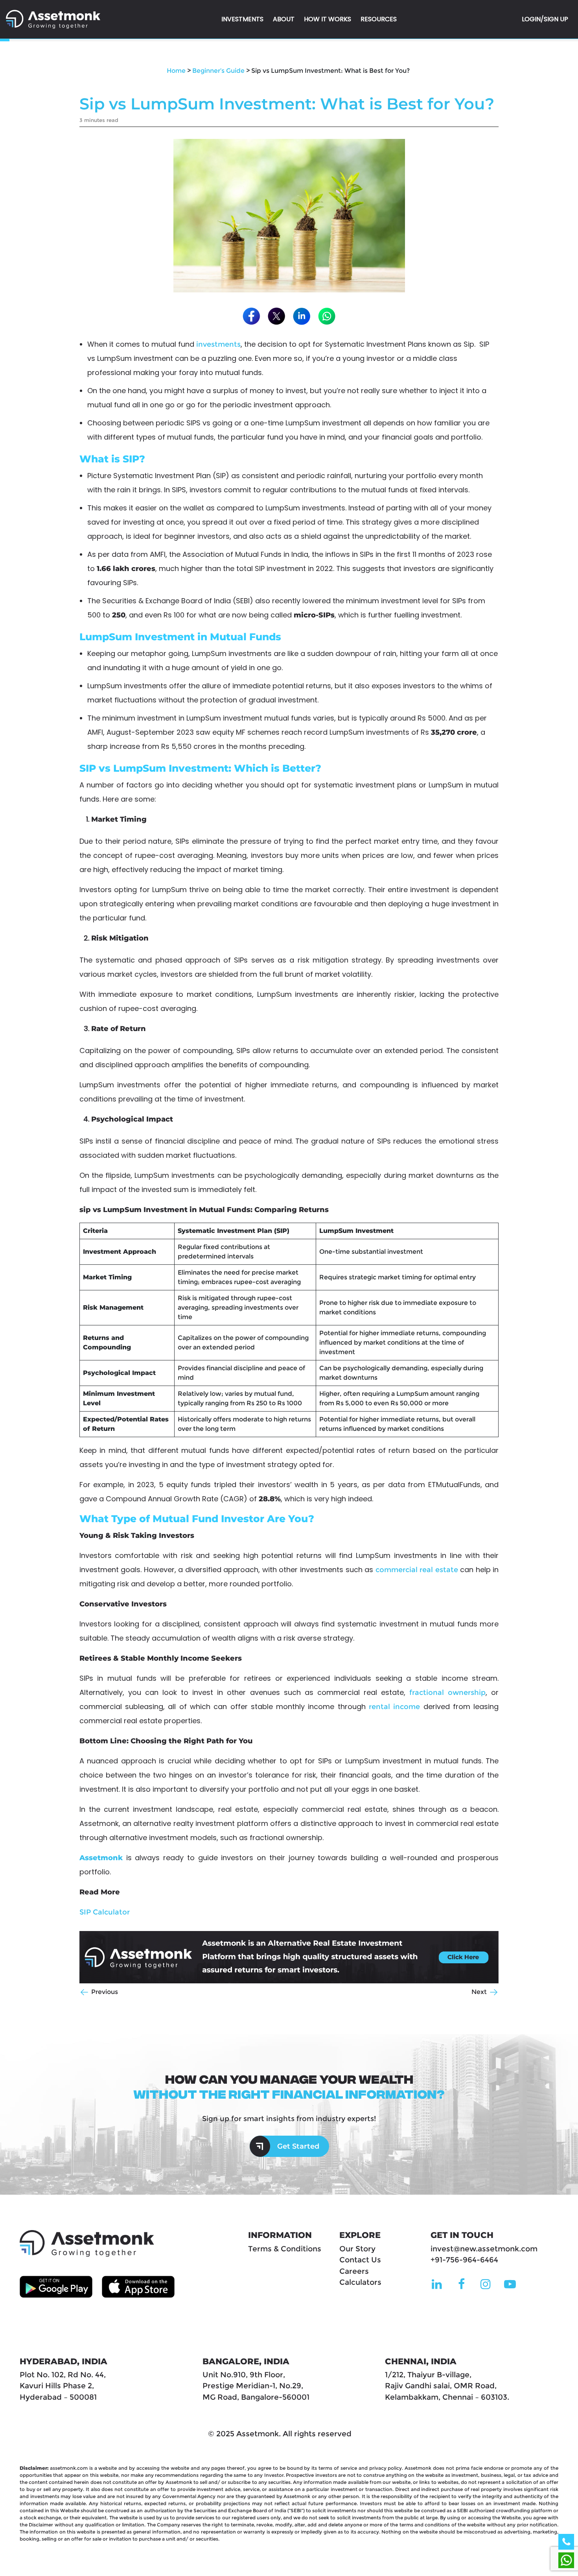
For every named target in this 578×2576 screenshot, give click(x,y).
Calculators (360, 2282)
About (284, 19)
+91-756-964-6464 (464, 2260)
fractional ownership (447, 1693)
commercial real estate (416, 1570)
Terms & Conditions (285, 2249)
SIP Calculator (105, 1912)
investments (218, 344)
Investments (242, 19)
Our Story (357, 2249)
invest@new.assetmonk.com (484, 2249)
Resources (379, 19)
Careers (354, 2271)
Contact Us (360, 2260)
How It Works (328, 19)
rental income (396, 1707)
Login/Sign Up (545, 19)
